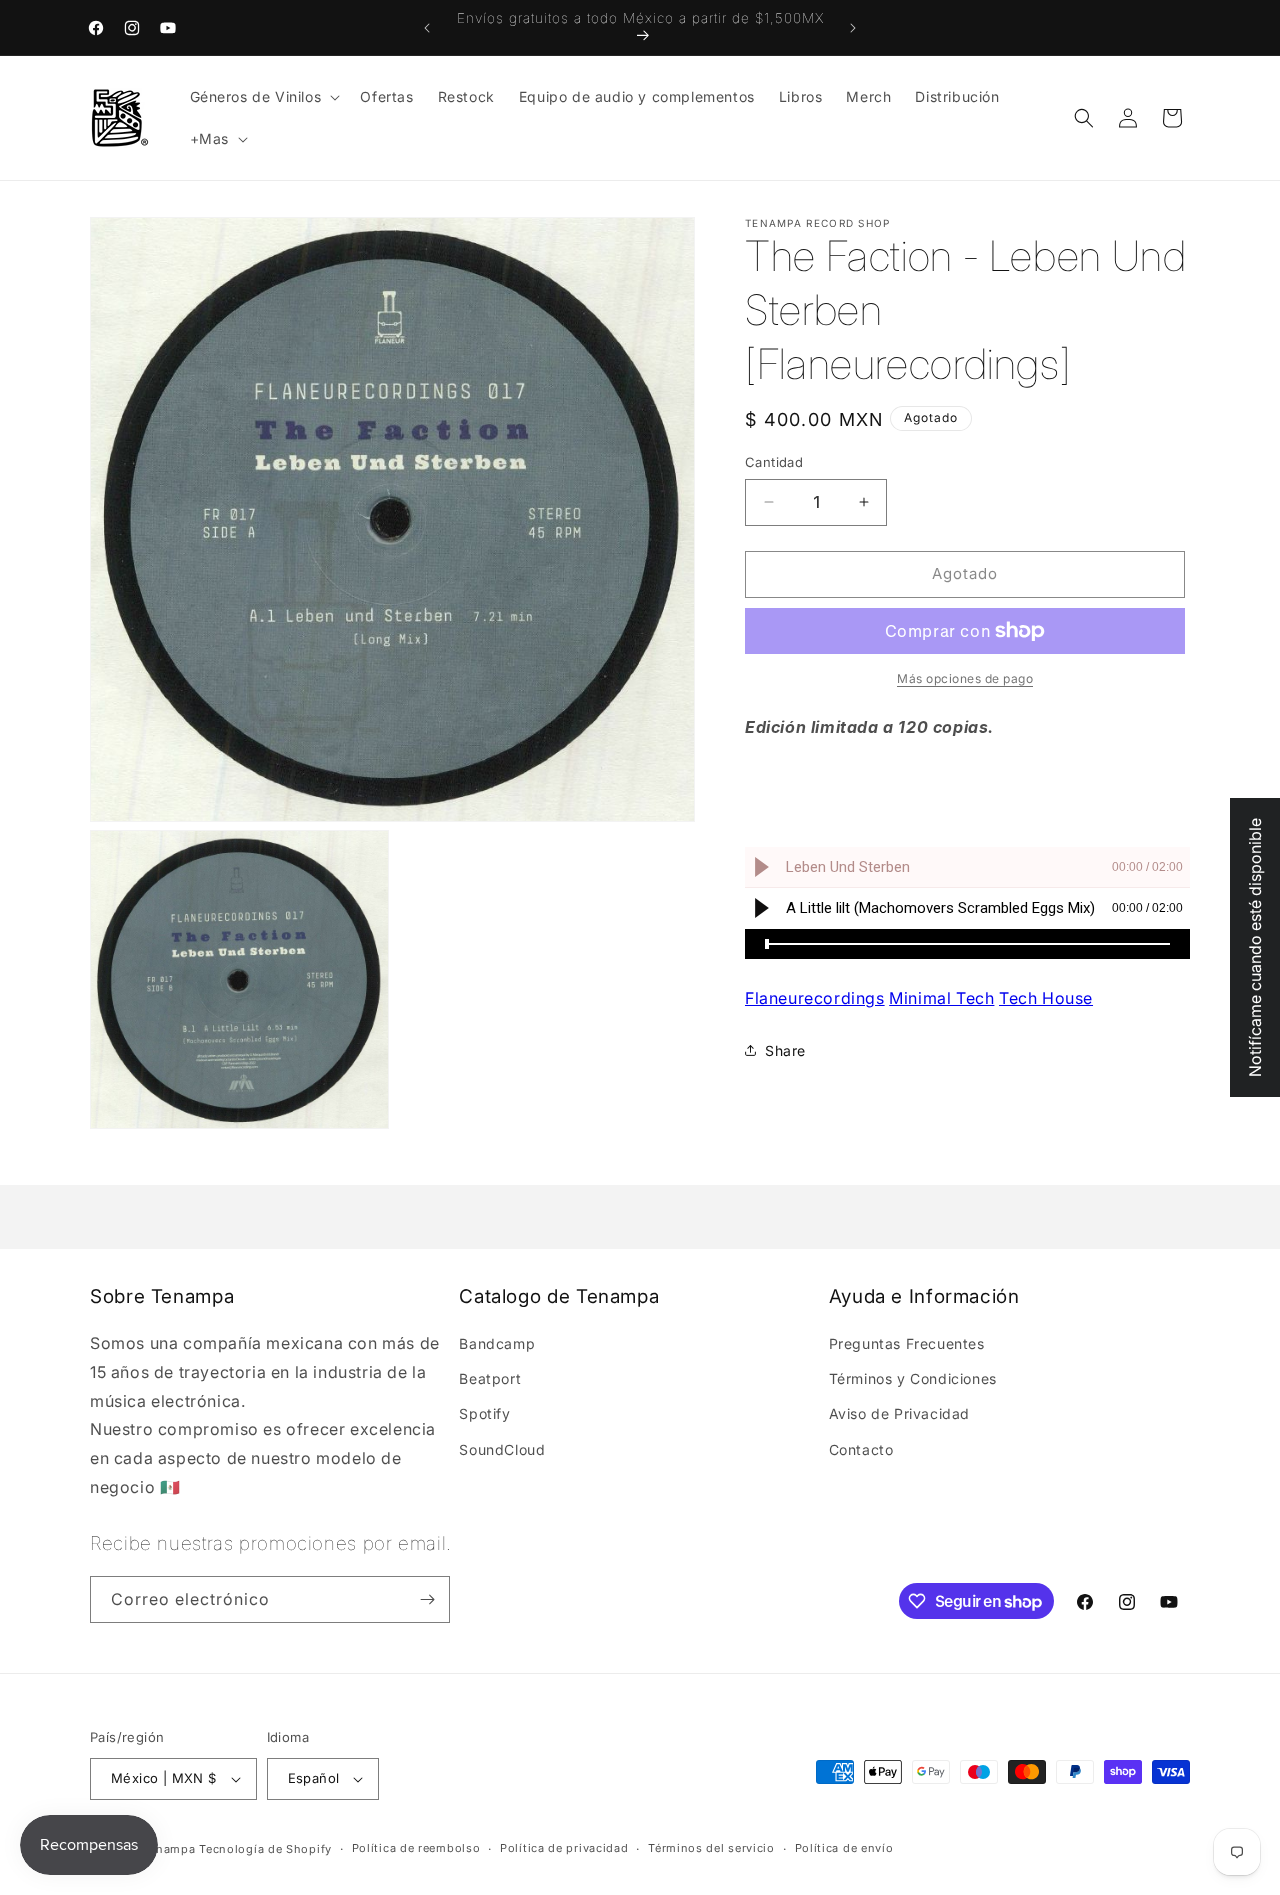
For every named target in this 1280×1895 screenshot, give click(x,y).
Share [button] (785, 1050)
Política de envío (844, 1849)
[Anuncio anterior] (427, 28)
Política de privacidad (564, 1849)
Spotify (484, 1414)
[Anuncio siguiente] (853, 28)
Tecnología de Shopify (265, 1849)
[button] (263, 97)
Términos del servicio (711, 1849)
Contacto (861, 1449)
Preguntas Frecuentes (907, 1343)
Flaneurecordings (815, 998)
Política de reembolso (416, 1849)
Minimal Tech (941, 998)
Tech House (1046, 998)
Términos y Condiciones (913, 1378)
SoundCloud (502, 1449)
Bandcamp (497, 1343)
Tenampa (169, 1849)
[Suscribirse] (427, 1599)
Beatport (490, 1378)
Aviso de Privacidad (899, 1414)
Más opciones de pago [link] (965, 678)
